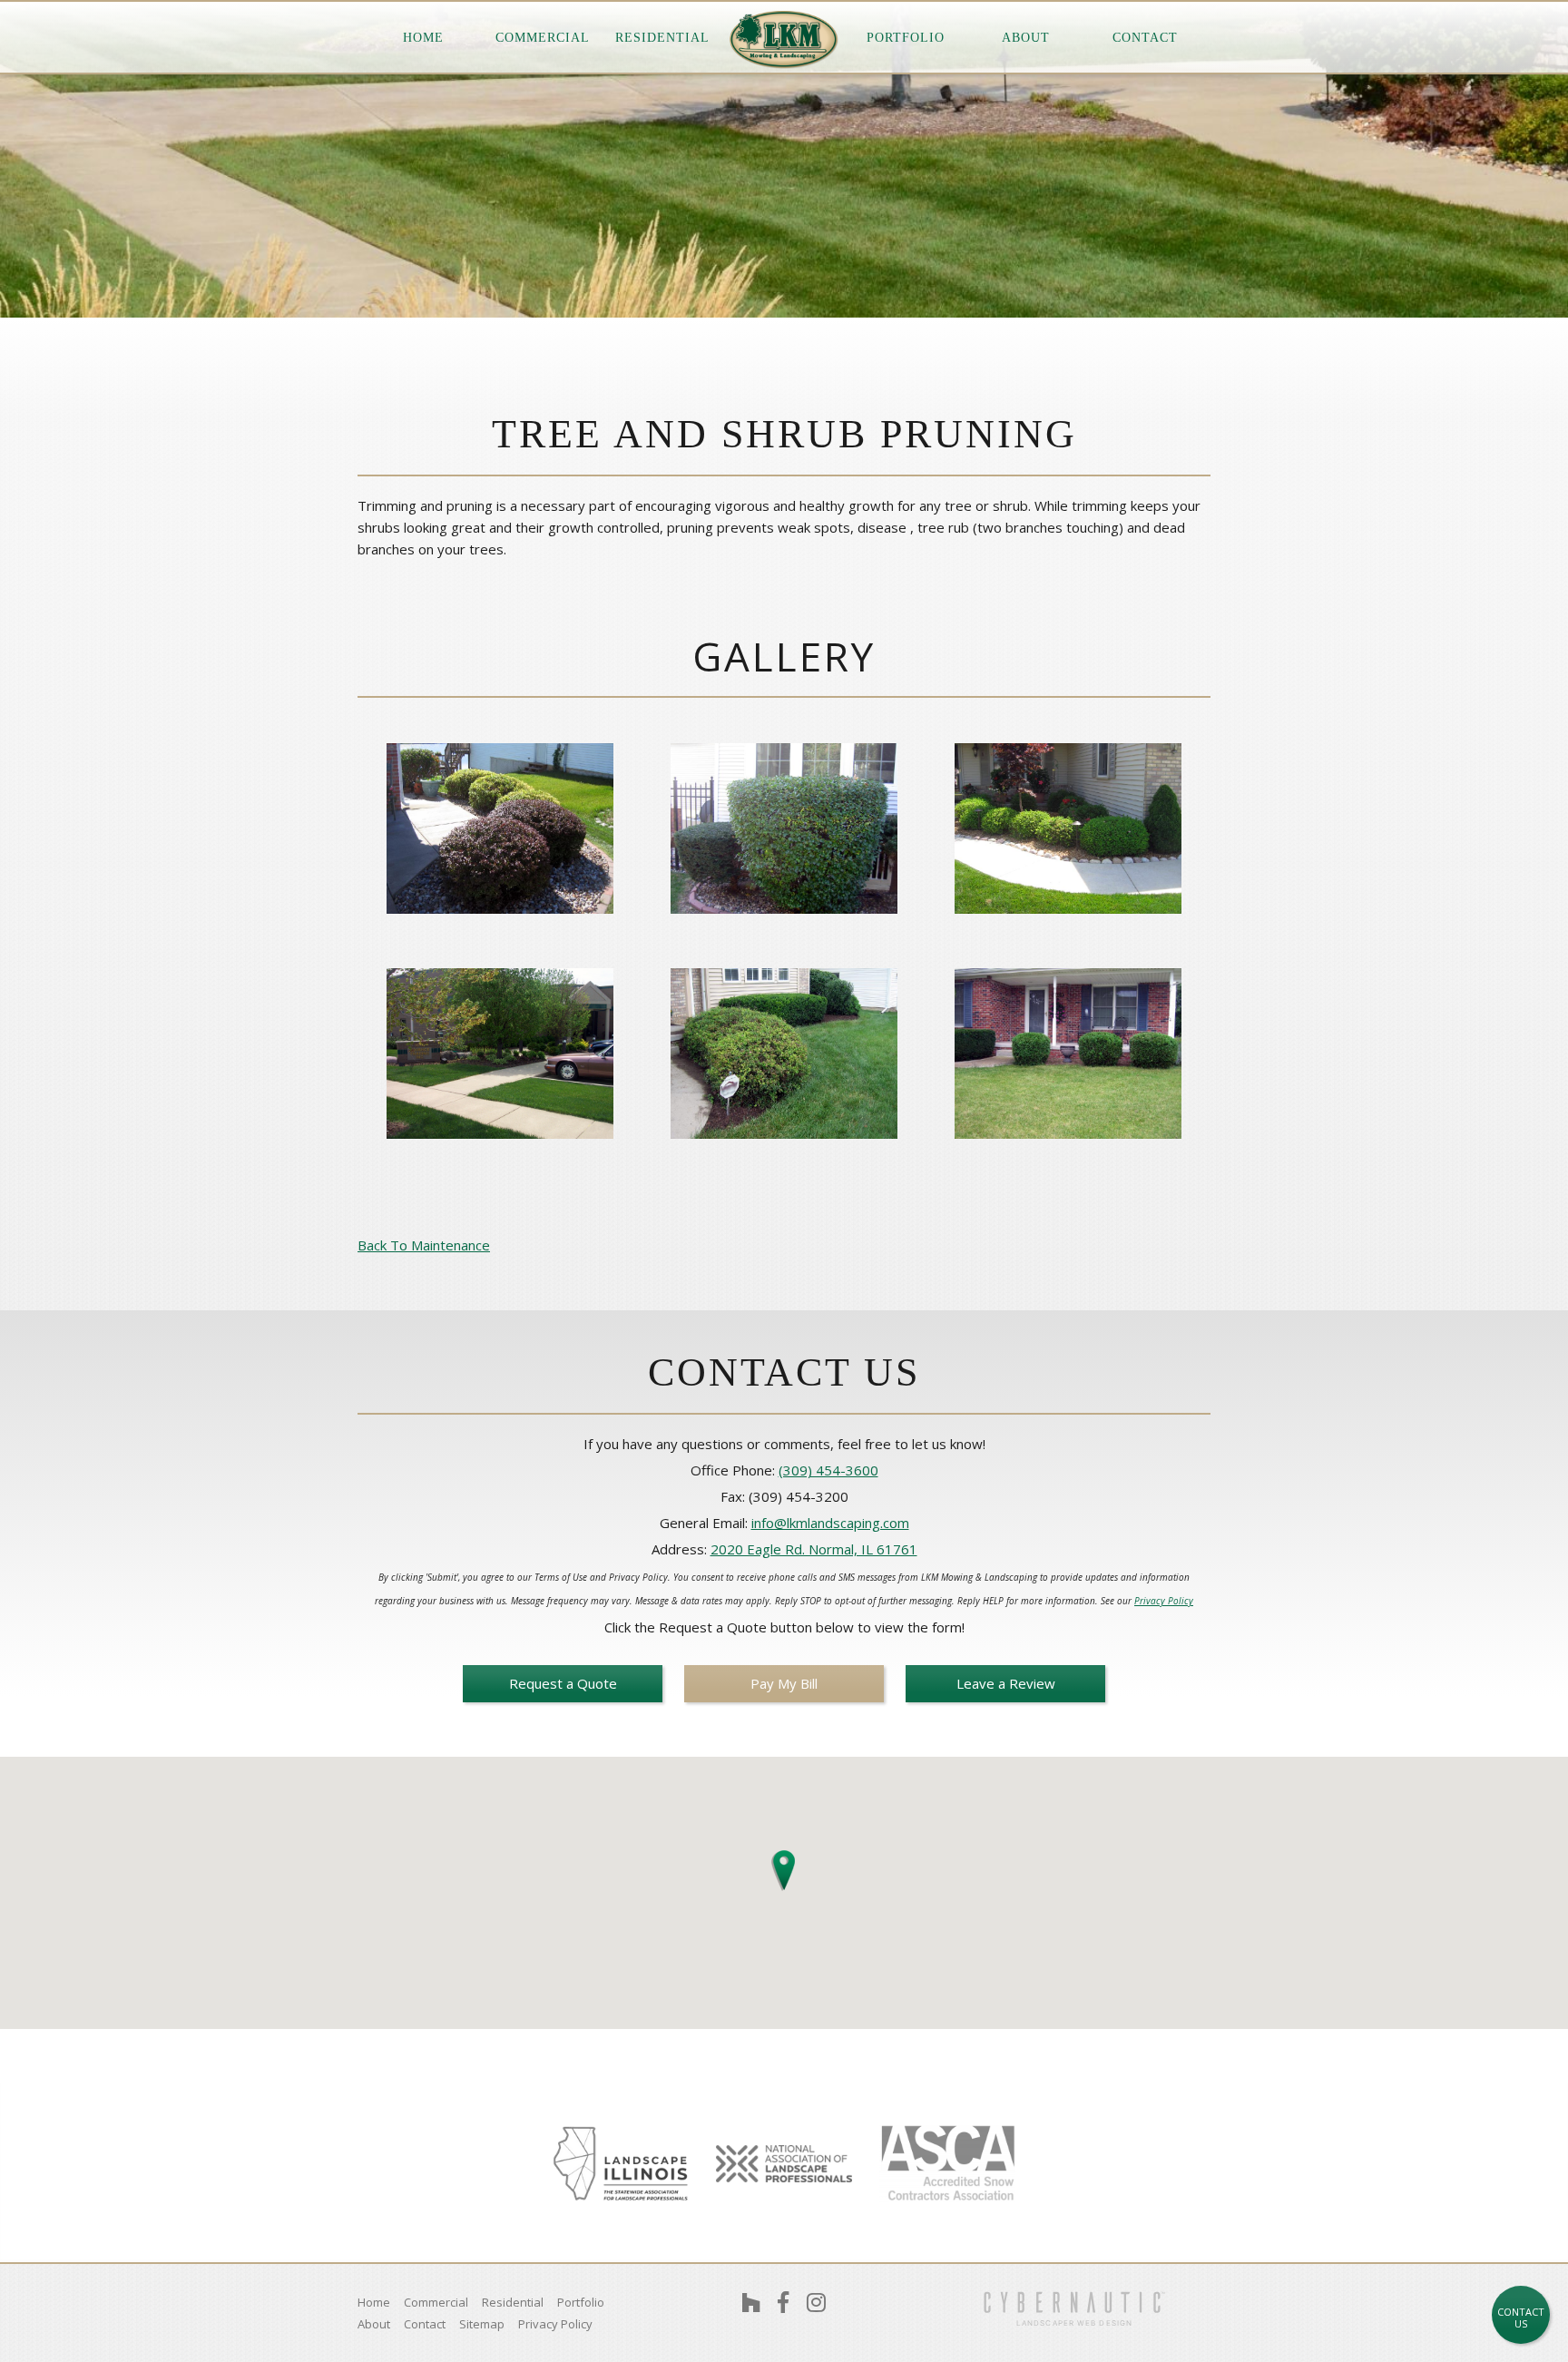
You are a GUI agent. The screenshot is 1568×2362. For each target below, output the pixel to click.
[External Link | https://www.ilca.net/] (621, 2163)
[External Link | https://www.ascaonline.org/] (947, 2164)
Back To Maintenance (424, 1245)
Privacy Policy (1164, 1601)
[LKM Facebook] (783, 2302)
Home (423, 38)
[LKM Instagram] (816, 2302)
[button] (784, 1867)
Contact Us (1521, 2318)
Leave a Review (1006, 1683)
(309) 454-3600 (828, 1470)
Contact (1145, 38)
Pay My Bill (784, 1683)
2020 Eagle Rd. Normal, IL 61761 (814, 1549)
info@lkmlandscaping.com (830, 1523)
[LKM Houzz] (751, 2302)
